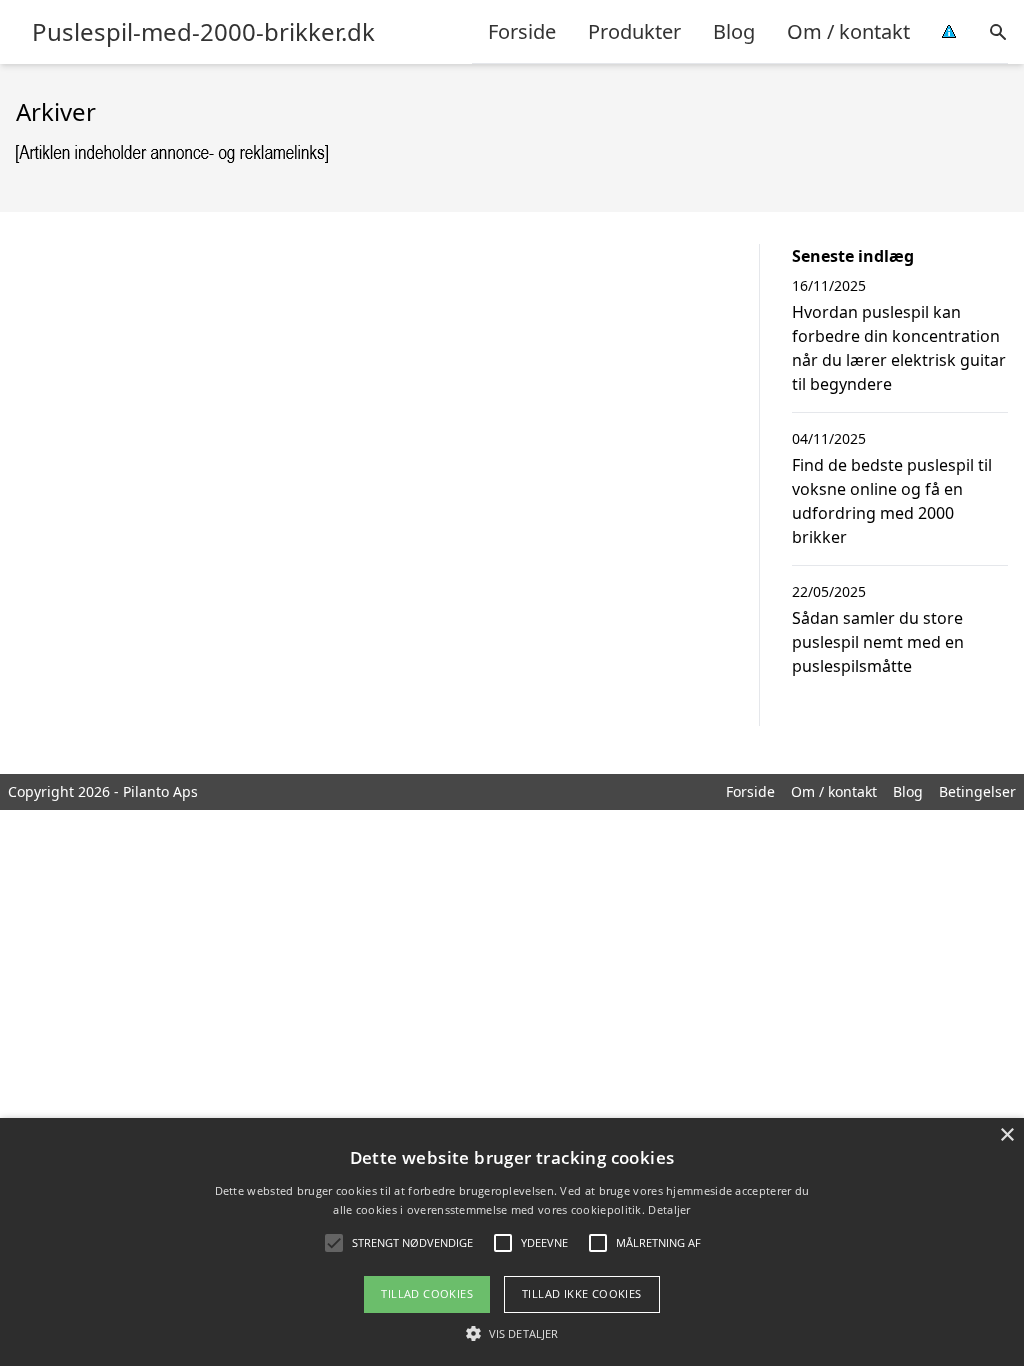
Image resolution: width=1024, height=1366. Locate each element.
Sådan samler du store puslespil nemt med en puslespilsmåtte (878, 642)
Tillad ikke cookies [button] (582, 1293)
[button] (512, 1333)
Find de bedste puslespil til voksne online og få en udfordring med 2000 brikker (892, 501)
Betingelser (977, 791)
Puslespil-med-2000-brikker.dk (203, 32)
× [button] (1006, 1135)
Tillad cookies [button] (427, 1293)
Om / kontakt (848, 31)
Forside (522, 31)
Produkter (634, 31)
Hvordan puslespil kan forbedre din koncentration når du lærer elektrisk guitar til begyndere (899, 348)
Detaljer (669, 1209)
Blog (734, 31)
